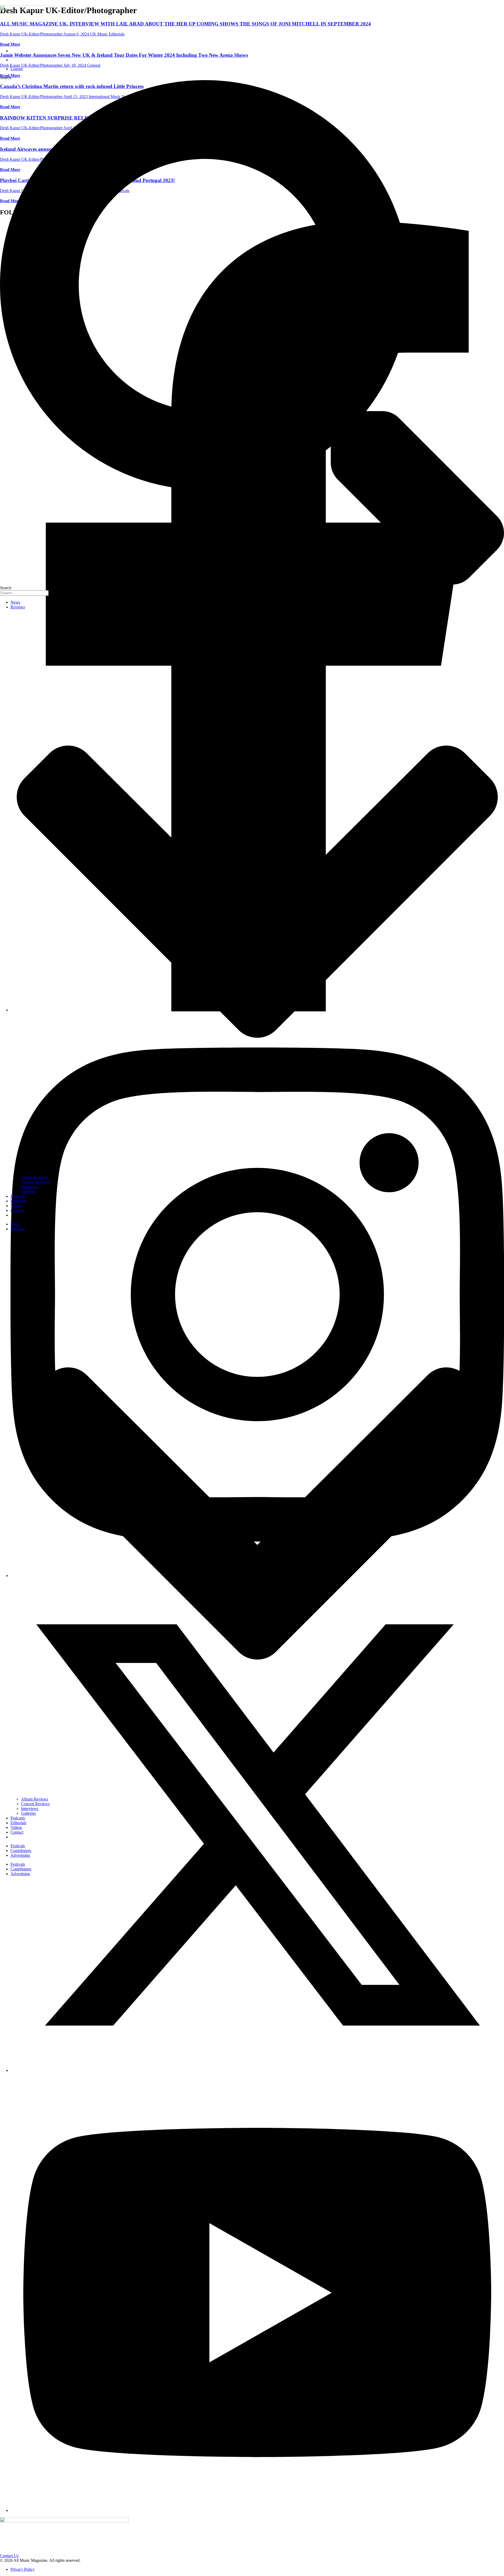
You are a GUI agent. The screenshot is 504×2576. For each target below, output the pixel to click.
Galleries (28, 1191)
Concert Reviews (35, 1182)
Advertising (20, 1855)
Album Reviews (35, 1177)
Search (6, 78)
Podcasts (18, 1196)
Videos (16, 1206)
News (15, 602)
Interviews (30, 1187)
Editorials (18, 1201)
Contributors (21, 1851)
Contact (17, 1210)
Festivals (18, 1846)
